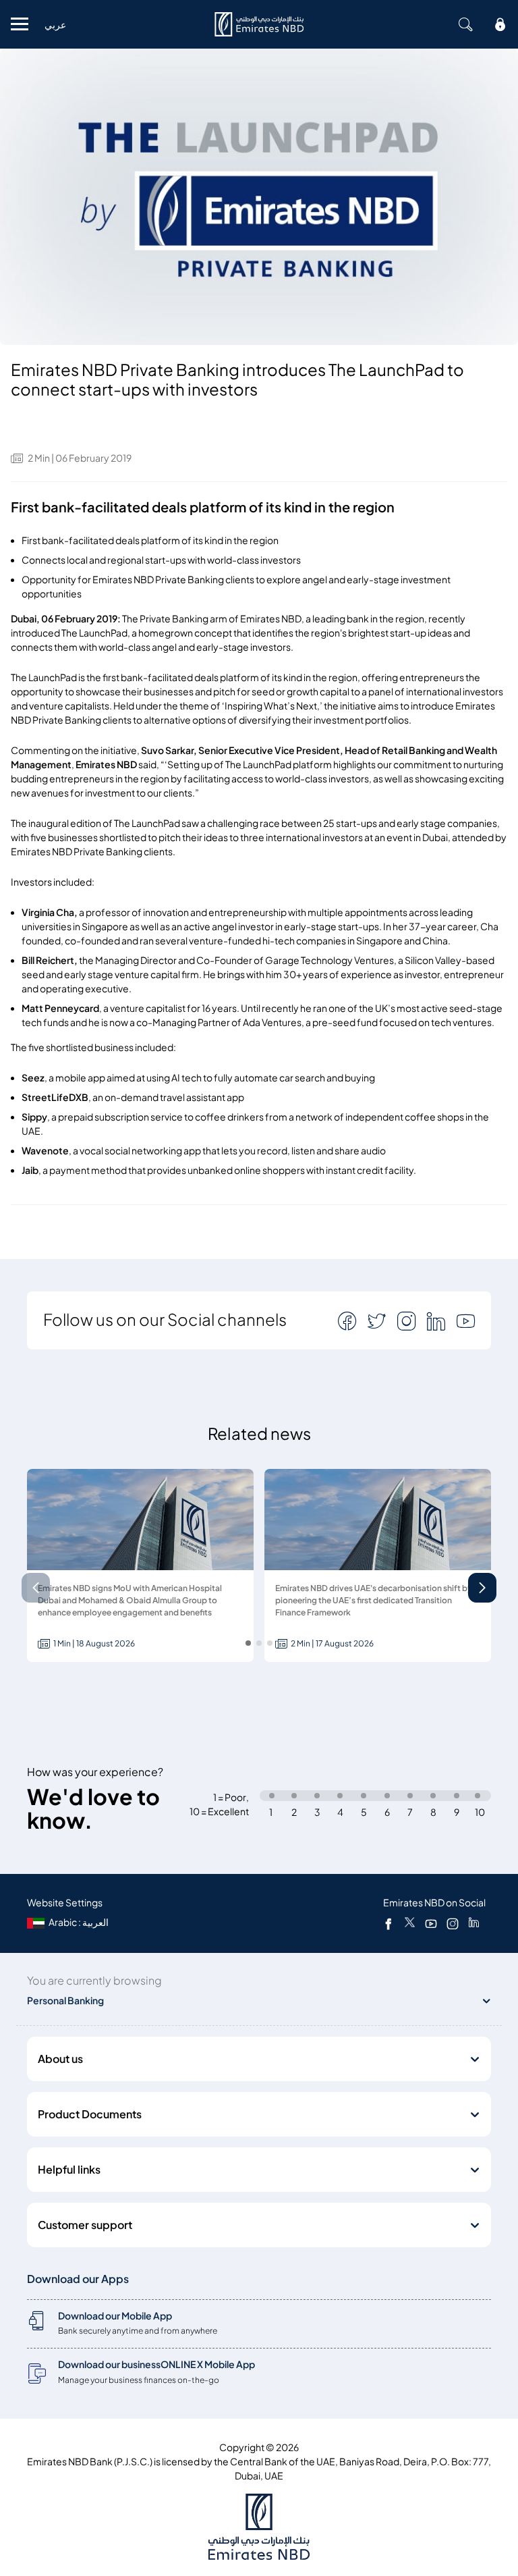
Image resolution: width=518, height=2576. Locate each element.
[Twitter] (410, 1923)
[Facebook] (388, 1923)
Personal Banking (65, 2001)
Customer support (85, 2225)
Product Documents (90, 2114)
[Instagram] (453, 1923)
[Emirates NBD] (259, 24)
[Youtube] (431, 1923)
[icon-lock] (500, 24)
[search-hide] (465, 24)
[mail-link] (349, 1321)
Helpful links (69, 2170)
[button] (482, 1588)
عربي (55, 25)
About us (60, 2059)
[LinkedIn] (474, 1923)
